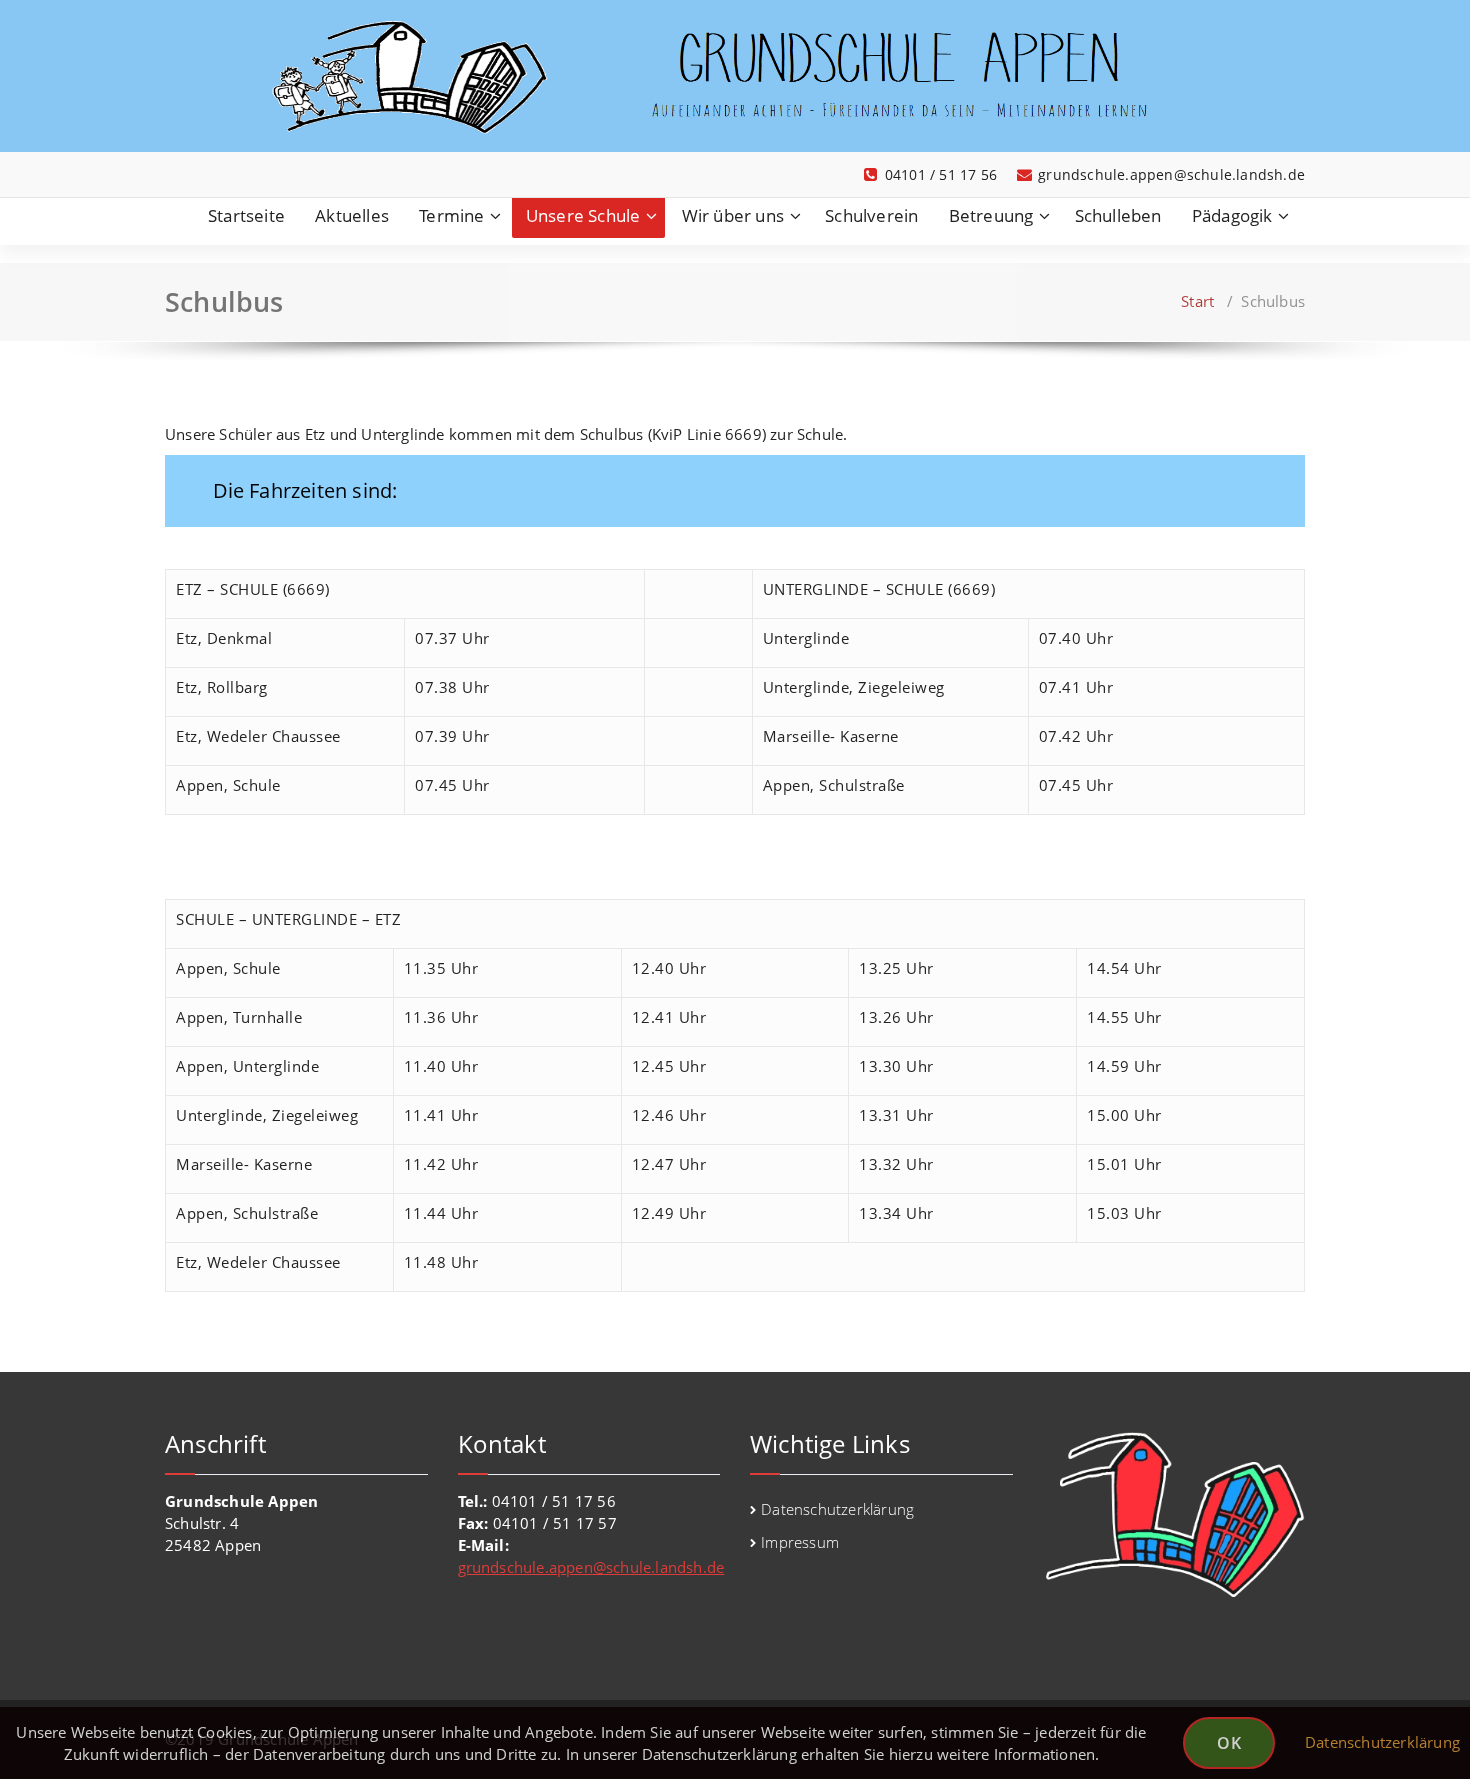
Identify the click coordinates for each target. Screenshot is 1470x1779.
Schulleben (1118, 215)
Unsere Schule (583, 215)
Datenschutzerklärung (837, 1509)
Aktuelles (352, 215)
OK (1229, 1743)
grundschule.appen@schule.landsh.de (591, 1567)
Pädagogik (1232, 215)
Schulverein (871, 215)
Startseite (246, 215)
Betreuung (991, 215)
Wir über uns (733, 215)
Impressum (800, 1542)
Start (1197, 301)
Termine (451, 215)
